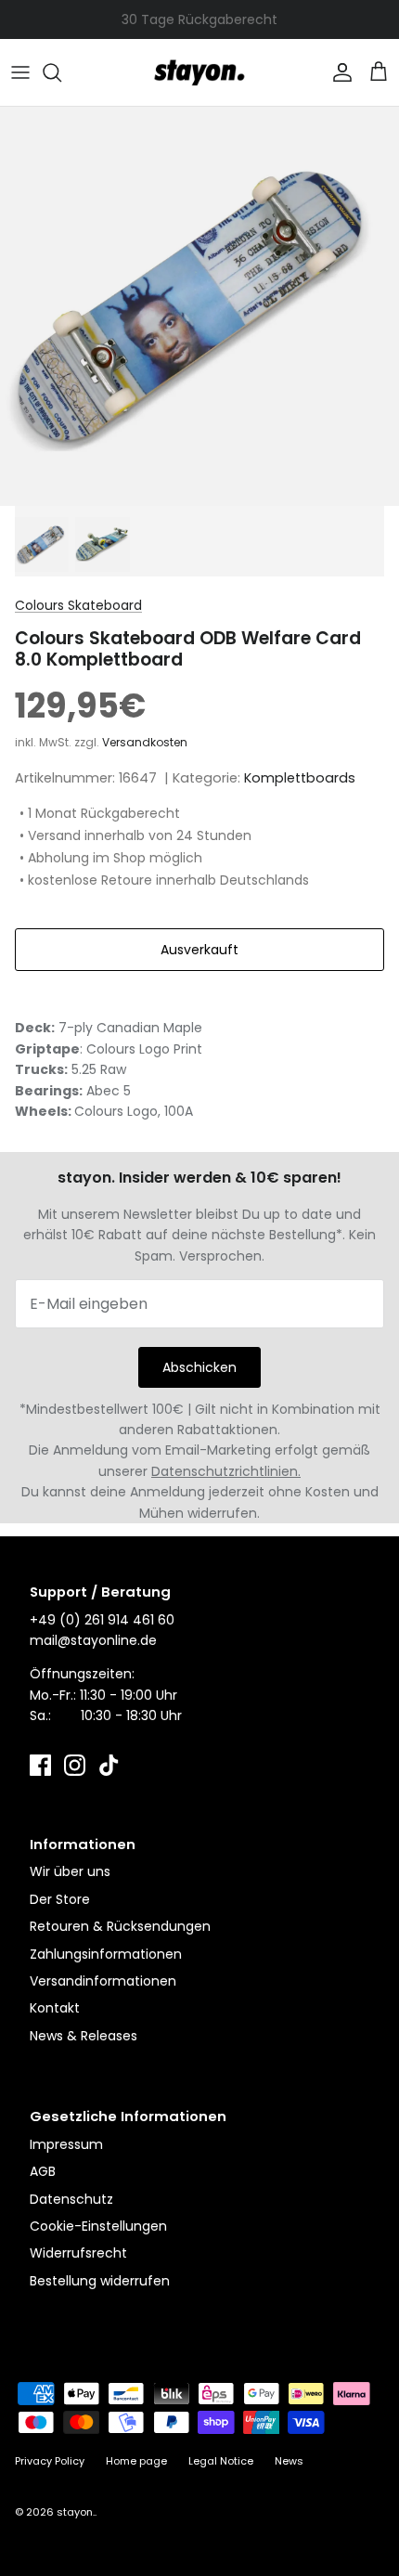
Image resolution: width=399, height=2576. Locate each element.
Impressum (66, 2144)
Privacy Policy (50, 2461)
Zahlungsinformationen (106, 1954)
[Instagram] (75, 1765)
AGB (43, 2171)
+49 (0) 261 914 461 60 (102, 1620)
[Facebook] (40, 1765)
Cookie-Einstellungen (98, 2226)
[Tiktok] (109, 1765)
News (289, 2461)
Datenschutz (71, 2199)
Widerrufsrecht (78, 2253)
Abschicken (199, 1367)
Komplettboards (300, 778)
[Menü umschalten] (20, 72)
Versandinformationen (103, 1981)
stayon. (76, 2512)
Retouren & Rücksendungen (120, 1926)
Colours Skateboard (78, 605)
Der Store (60, 1899)
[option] (199, 306)
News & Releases (84, 2036)
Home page (136, 2461)
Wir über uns (70, 1871)
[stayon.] (199, 72)
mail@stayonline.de (93, 1640)
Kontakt (55, 2008)
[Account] (338, 72)
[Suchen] (61, 72)
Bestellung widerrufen (100, 2281)
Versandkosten (145, 742)
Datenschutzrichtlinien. (226, 1471)
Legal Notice (221, 2461)
